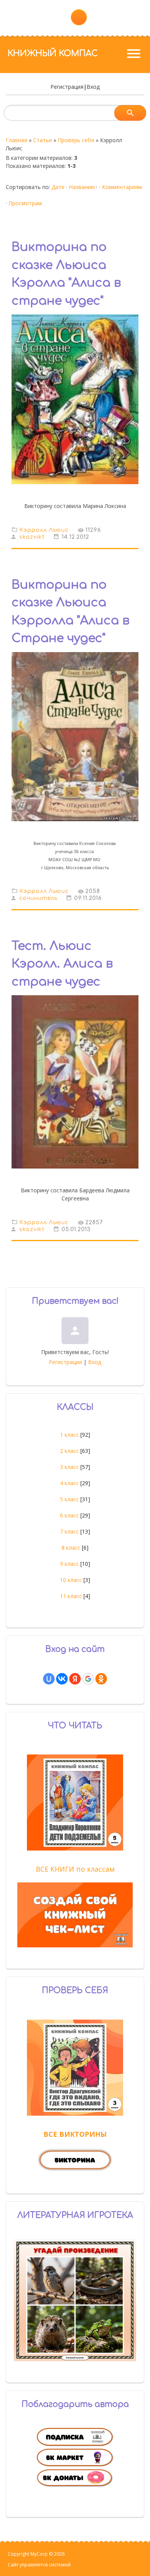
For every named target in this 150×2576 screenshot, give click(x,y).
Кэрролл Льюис (44, 530)
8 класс (71, 1548)
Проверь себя (76, 140)
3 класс (69, 1467)
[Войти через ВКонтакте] (62, 1679)
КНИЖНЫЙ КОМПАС (53, 53)
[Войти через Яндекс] (75, 1679)
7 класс (69, 1531)
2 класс (69, 1451)
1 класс (69, 1435)
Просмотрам (25, 203)
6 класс (69, 1515)
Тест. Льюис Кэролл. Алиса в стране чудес (62, 964)
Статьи (42, 140)
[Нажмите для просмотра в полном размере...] (75, 827)
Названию (82, 187)
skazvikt (32, 537)
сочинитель (38, 898)
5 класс (69, 1499)
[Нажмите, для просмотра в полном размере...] (75, 490)
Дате (58, 187)
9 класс (69, 1564)
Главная (17, 140)
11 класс (71, 1596)
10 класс (71, 1580)
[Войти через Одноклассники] (101, 1679)
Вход (93, 87)
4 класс (69, 1483)
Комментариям (122, 187)
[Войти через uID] (49, 1679)
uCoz (77, 2565)
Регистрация (67, 87)
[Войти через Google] (88, 1679)
